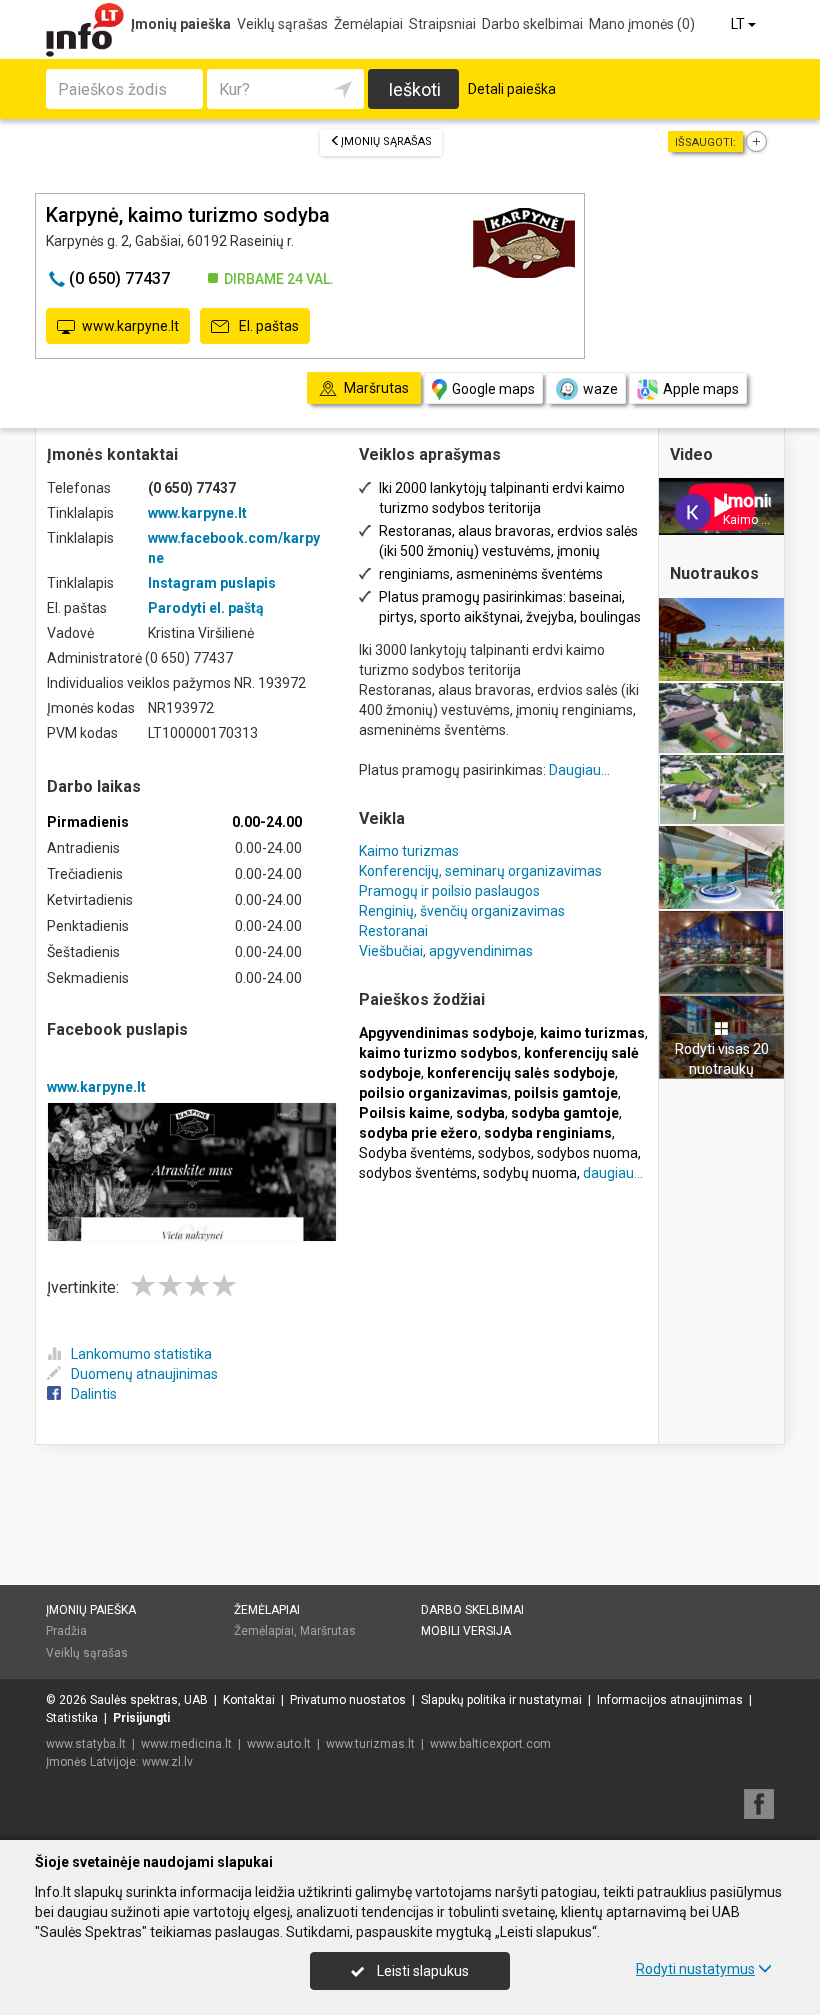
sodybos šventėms (418, 1173)
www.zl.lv (167, 1762)
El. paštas (267, 326)
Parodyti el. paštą (206, 608)
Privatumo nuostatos (348, 1700)
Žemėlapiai (368, 24)
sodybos (504, 1153)
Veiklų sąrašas (282, 24)
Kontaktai (249, 1700)
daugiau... (613, 1173)
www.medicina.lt (186, 1744)
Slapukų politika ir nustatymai (501, 1700)
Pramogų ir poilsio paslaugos (449, 891)
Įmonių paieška (181, 24)
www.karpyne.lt (130, 326)
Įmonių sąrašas (386, 141)
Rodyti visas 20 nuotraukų (722, 1059)
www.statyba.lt (86, 1744)
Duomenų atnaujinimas (144, 1374)
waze (600, 389)
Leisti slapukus (421, 1971)
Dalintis (94, 1394)
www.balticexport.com (490, 1744)
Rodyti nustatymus (695, 1969)
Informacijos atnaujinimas (670, 1700)
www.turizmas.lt (370, 1744)
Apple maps (701, 389)
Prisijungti (141, 1718)
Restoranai (393, 931)
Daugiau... (579, 770)
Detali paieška (512, 89)
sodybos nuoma (587, 1153)
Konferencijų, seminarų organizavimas (480, 871)
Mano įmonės (642, 24)
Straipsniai (442, 24)
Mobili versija (466, 1631)
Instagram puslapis (212, 583)
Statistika (72, 1718)
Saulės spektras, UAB (149, 1700)
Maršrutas (328, 1631)
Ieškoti (414, 89)
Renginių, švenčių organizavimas (462, 911)
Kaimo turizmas (409, 851)
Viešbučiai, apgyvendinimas (446, 951)
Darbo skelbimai (532, 24)
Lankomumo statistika (141, 1354)
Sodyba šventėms (415, 1153)
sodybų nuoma (530, 1173)
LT (739, 24)
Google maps (493, 389)
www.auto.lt (279, 1744)
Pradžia (66, 1631)
